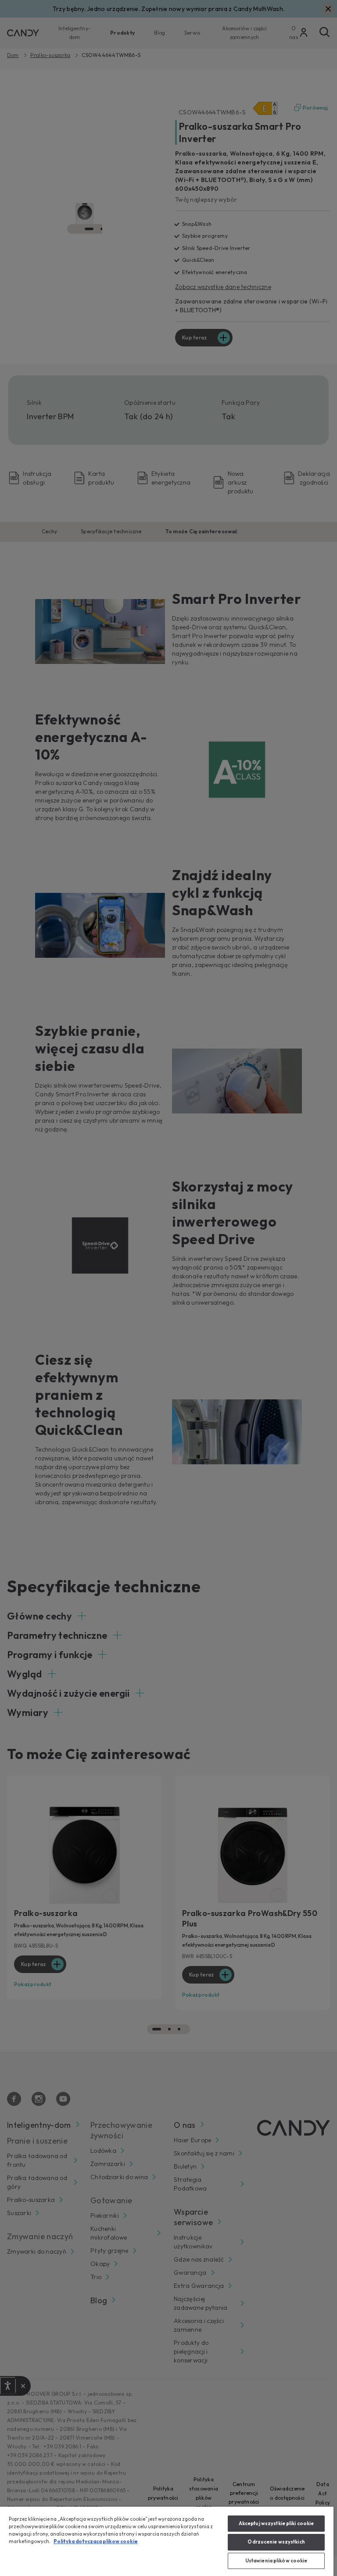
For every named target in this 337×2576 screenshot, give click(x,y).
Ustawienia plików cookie (276, 2561)
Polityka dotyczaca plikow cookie (96, 2541)
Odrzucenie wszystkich (276, 2542)
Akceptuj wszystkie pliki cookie (276, 2523)
